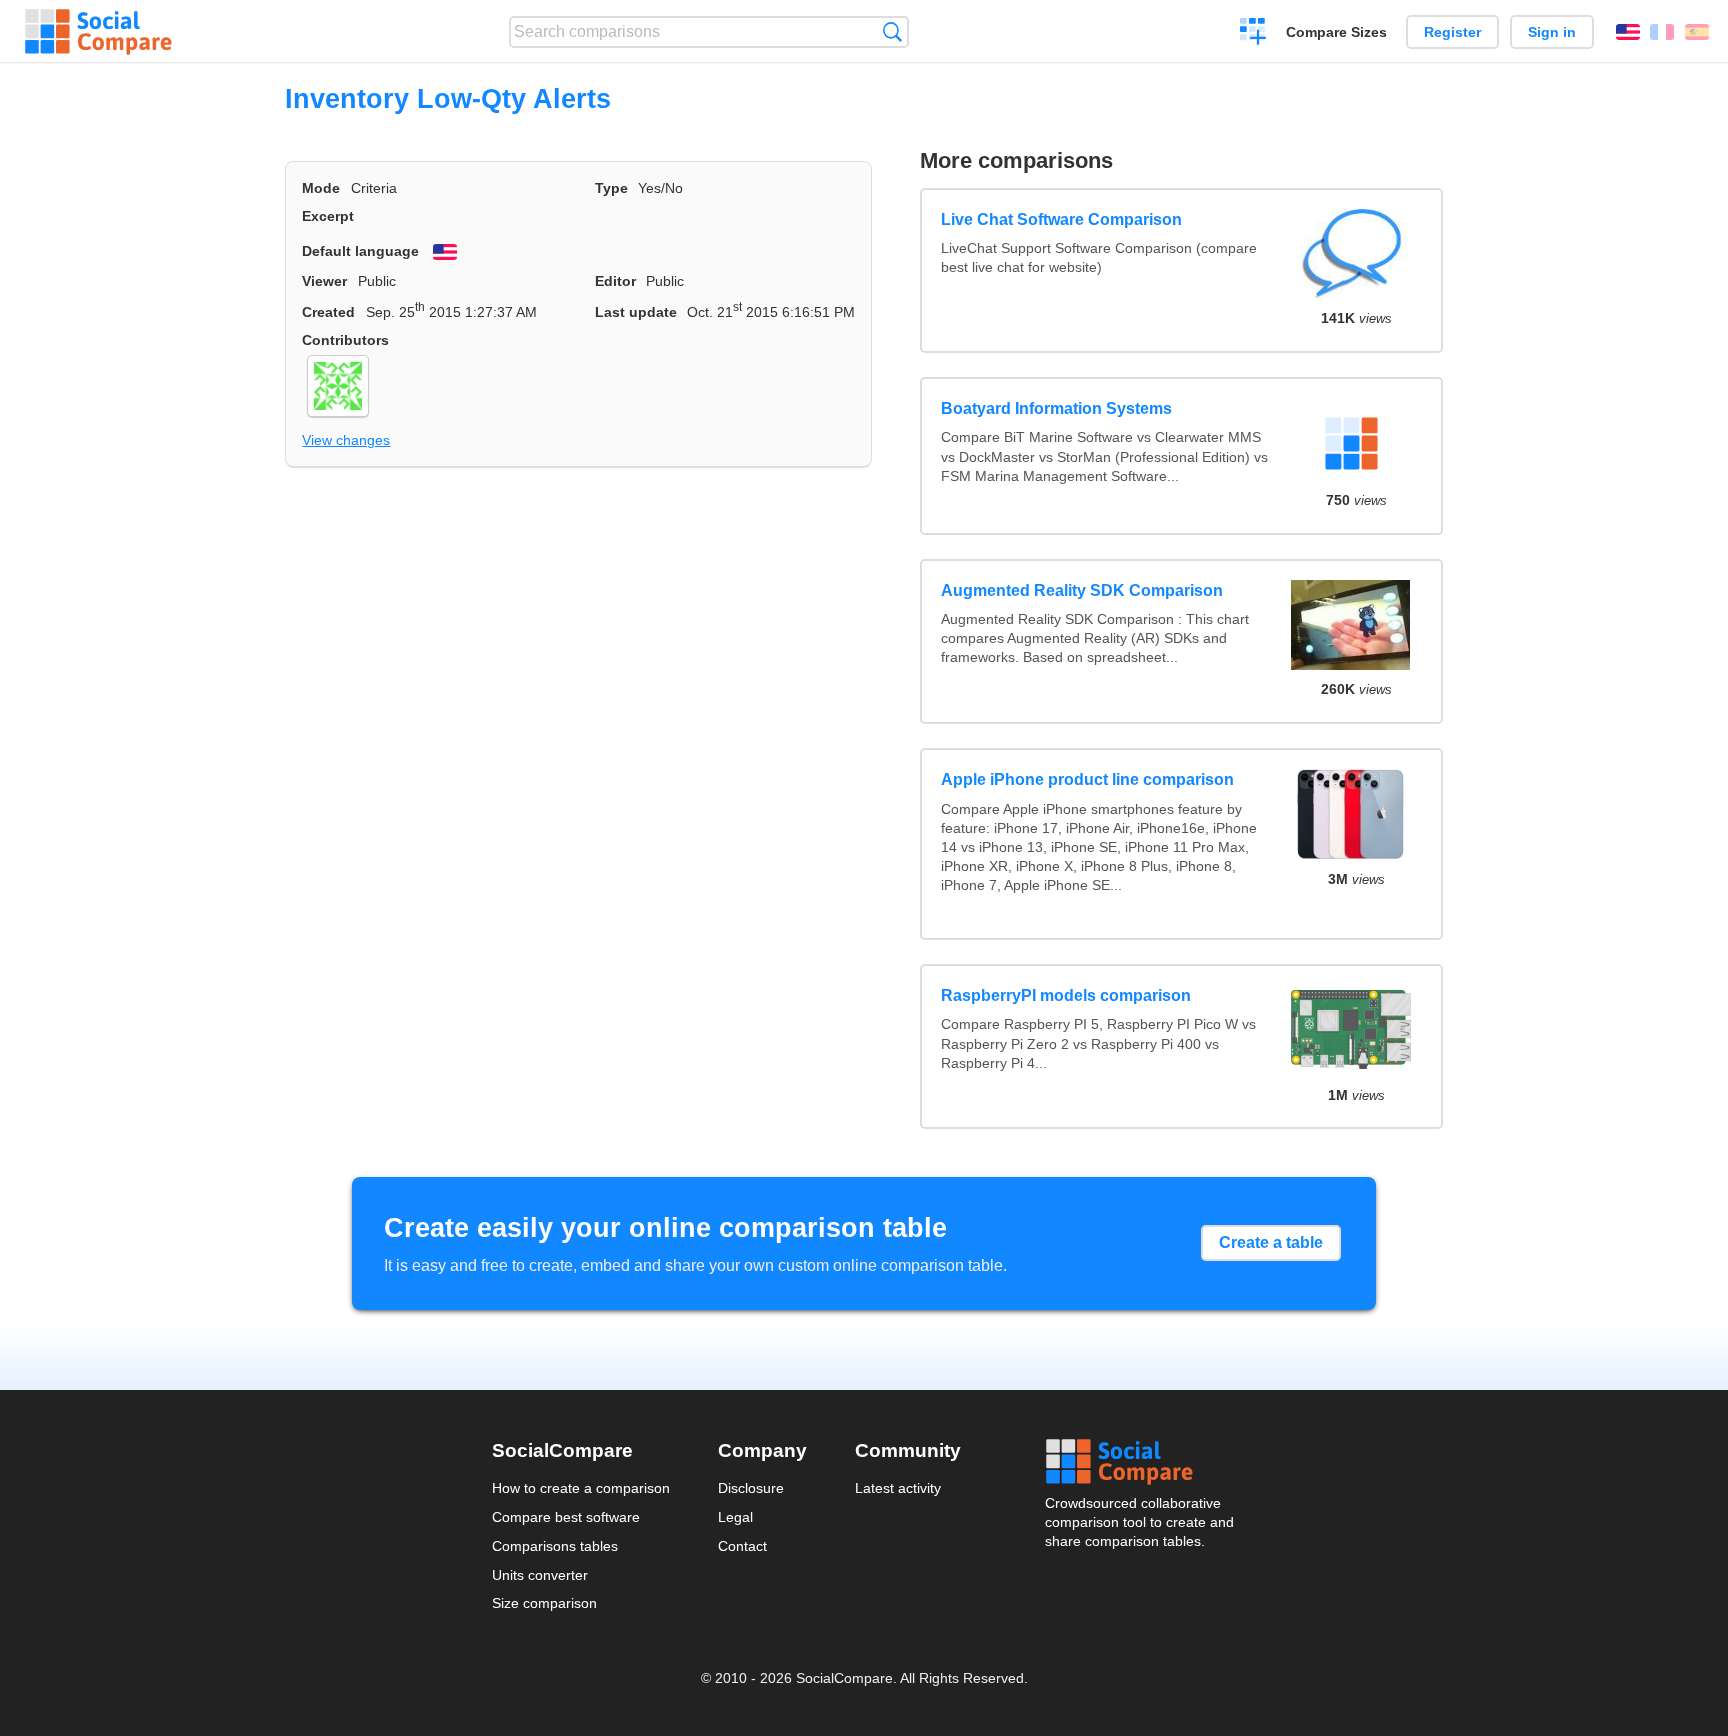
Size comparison (544, 1603)
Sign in (1552, 32)
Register (1452, 32)
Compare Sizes (1336, 32)
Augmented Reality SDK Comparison (1082, 590)
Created (328, 312)
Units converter (540, 1575)
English (1628, 32)
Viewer (324, 281)
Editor (615, 281)
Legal (735, 1517)
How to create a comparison (581, 1488)
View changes (346, 440)
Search (892, 31)
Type (611, 188)
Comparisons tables (555, 1546)
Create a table (1271, 1242)
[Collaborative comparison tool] (98, 32)
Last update (636, 312)
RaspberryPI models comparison (1066, 995)
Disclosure (751, 1488)
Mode (321, 188)
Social (1141, 1462)
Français (1662, 32)
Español (1697, 32)
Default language (360, 251)
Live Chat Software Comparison (1061, 219)
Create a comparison (1253, 34)
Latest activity (898, 1488)
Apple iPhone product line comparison (1087, 779)
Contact (742, 1546)
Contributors (345, 340)
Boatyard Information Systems (1056, 408)
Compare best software (566, 1517)
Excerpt (328, 216)
